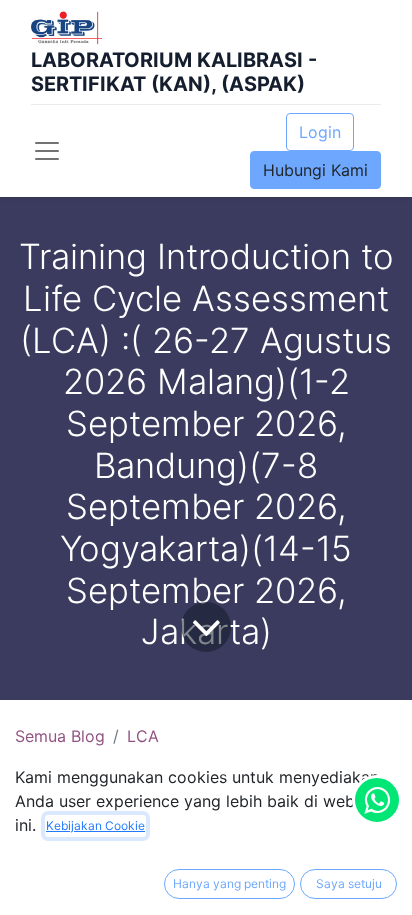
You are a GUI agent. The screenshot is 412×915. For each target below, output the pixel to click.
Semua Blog (60, 736)
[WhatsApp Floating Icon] (377, 800)
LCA (143, 736)
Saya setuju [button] (349, 883)
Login (320, 132)
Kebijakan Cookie (95, 825)
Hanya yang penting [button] (229, 883)
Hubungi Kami (315, 170)
